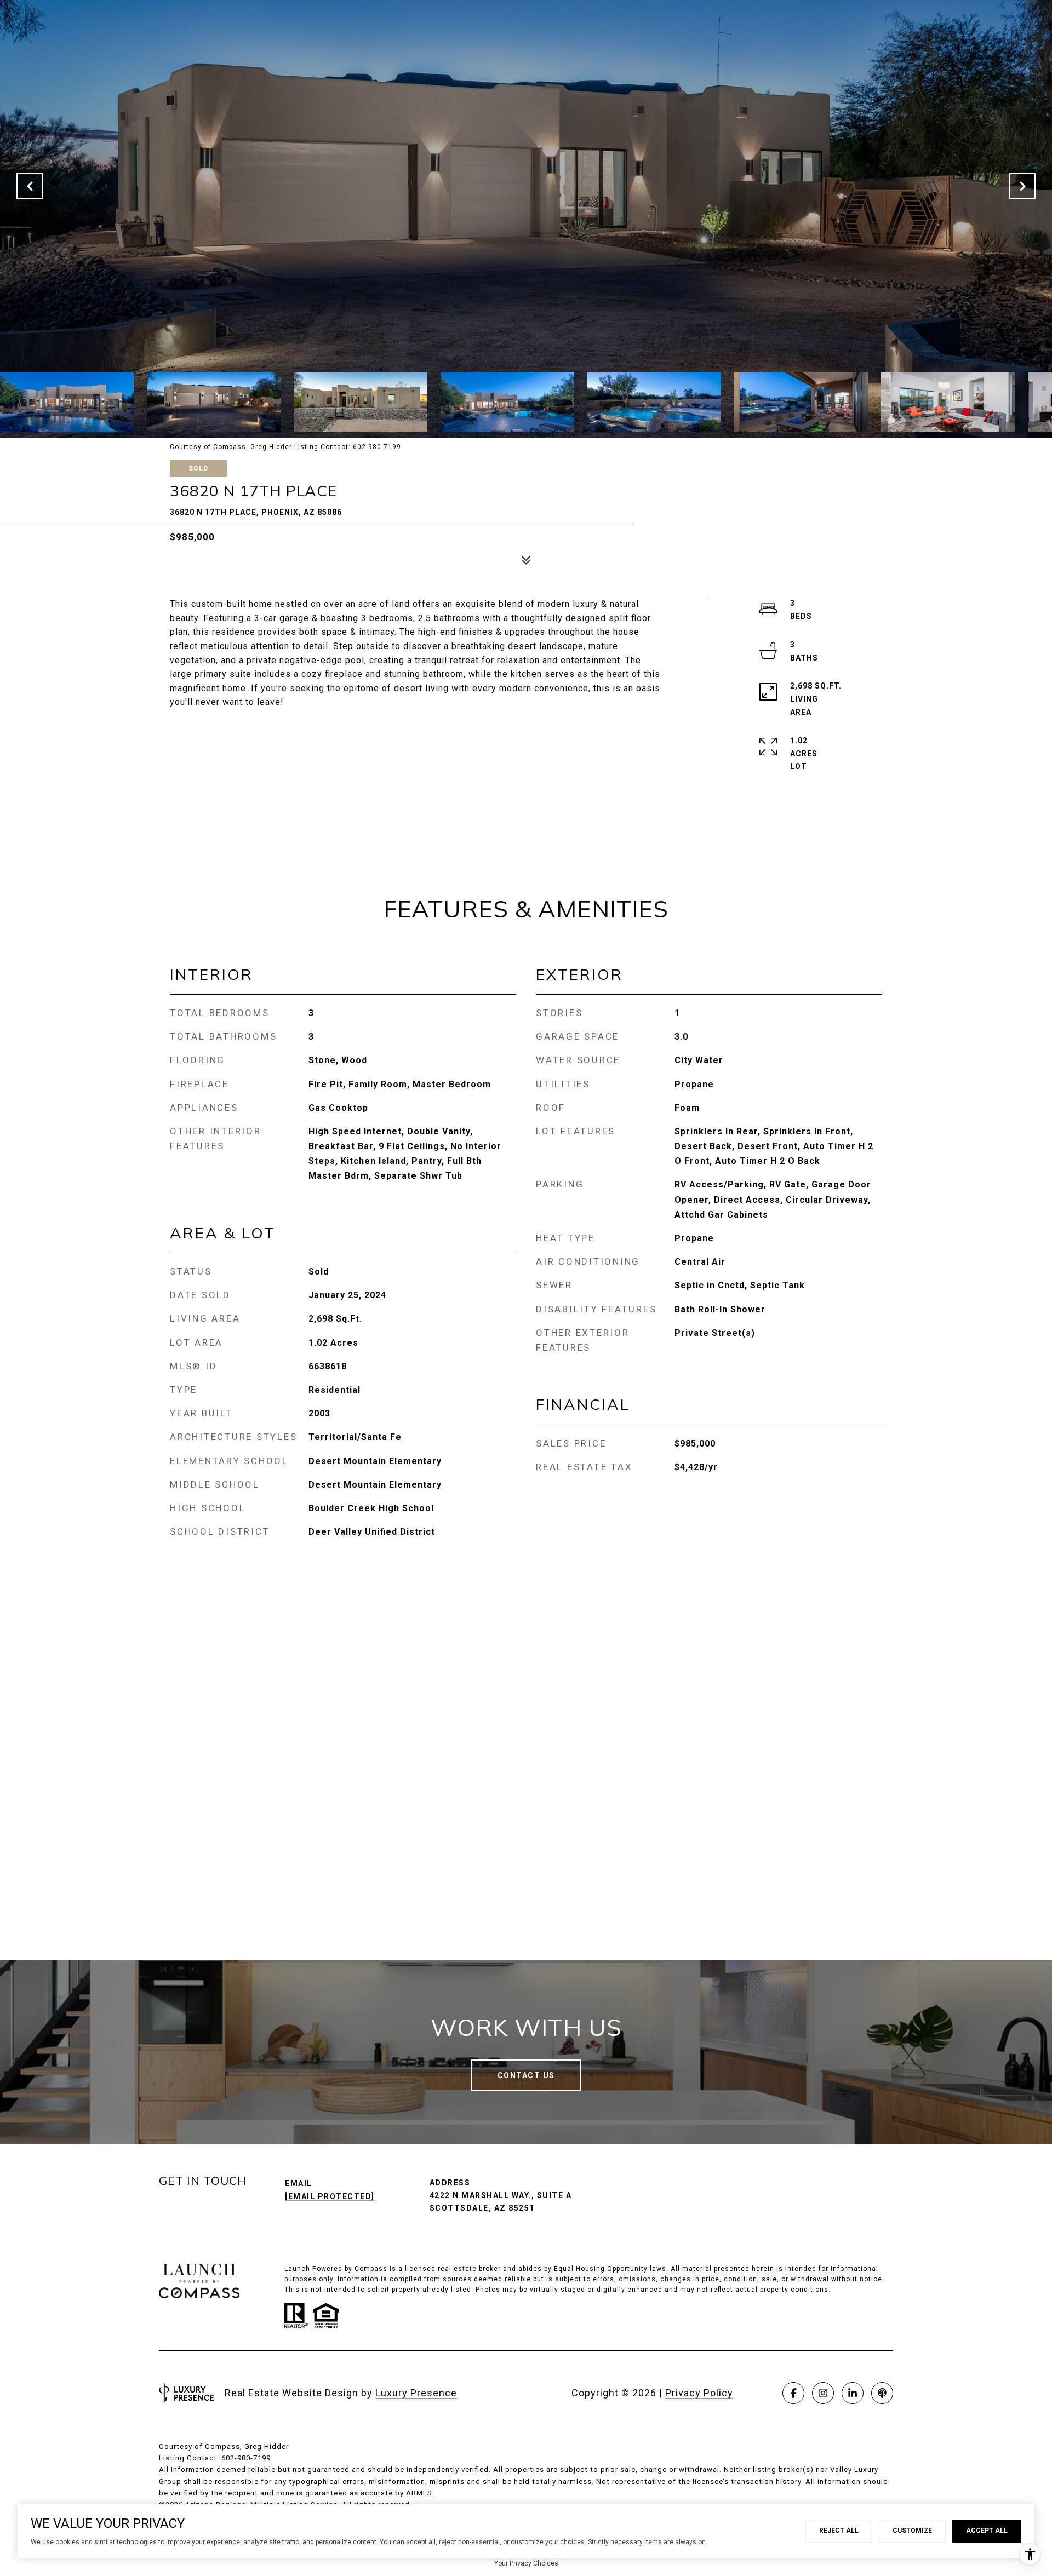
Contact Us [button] (526, 2075)
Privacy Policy (699, 2393)
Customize (912, 2531)
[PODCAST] (882, 2393)
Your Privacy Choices (526, 2563)
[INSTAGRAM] (823, 2393)
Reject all (839, 2531)
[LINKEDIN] (853, 2393)
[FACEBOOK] (793, 2393)
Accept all (987, 2531)
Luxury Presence (416, 2393)
